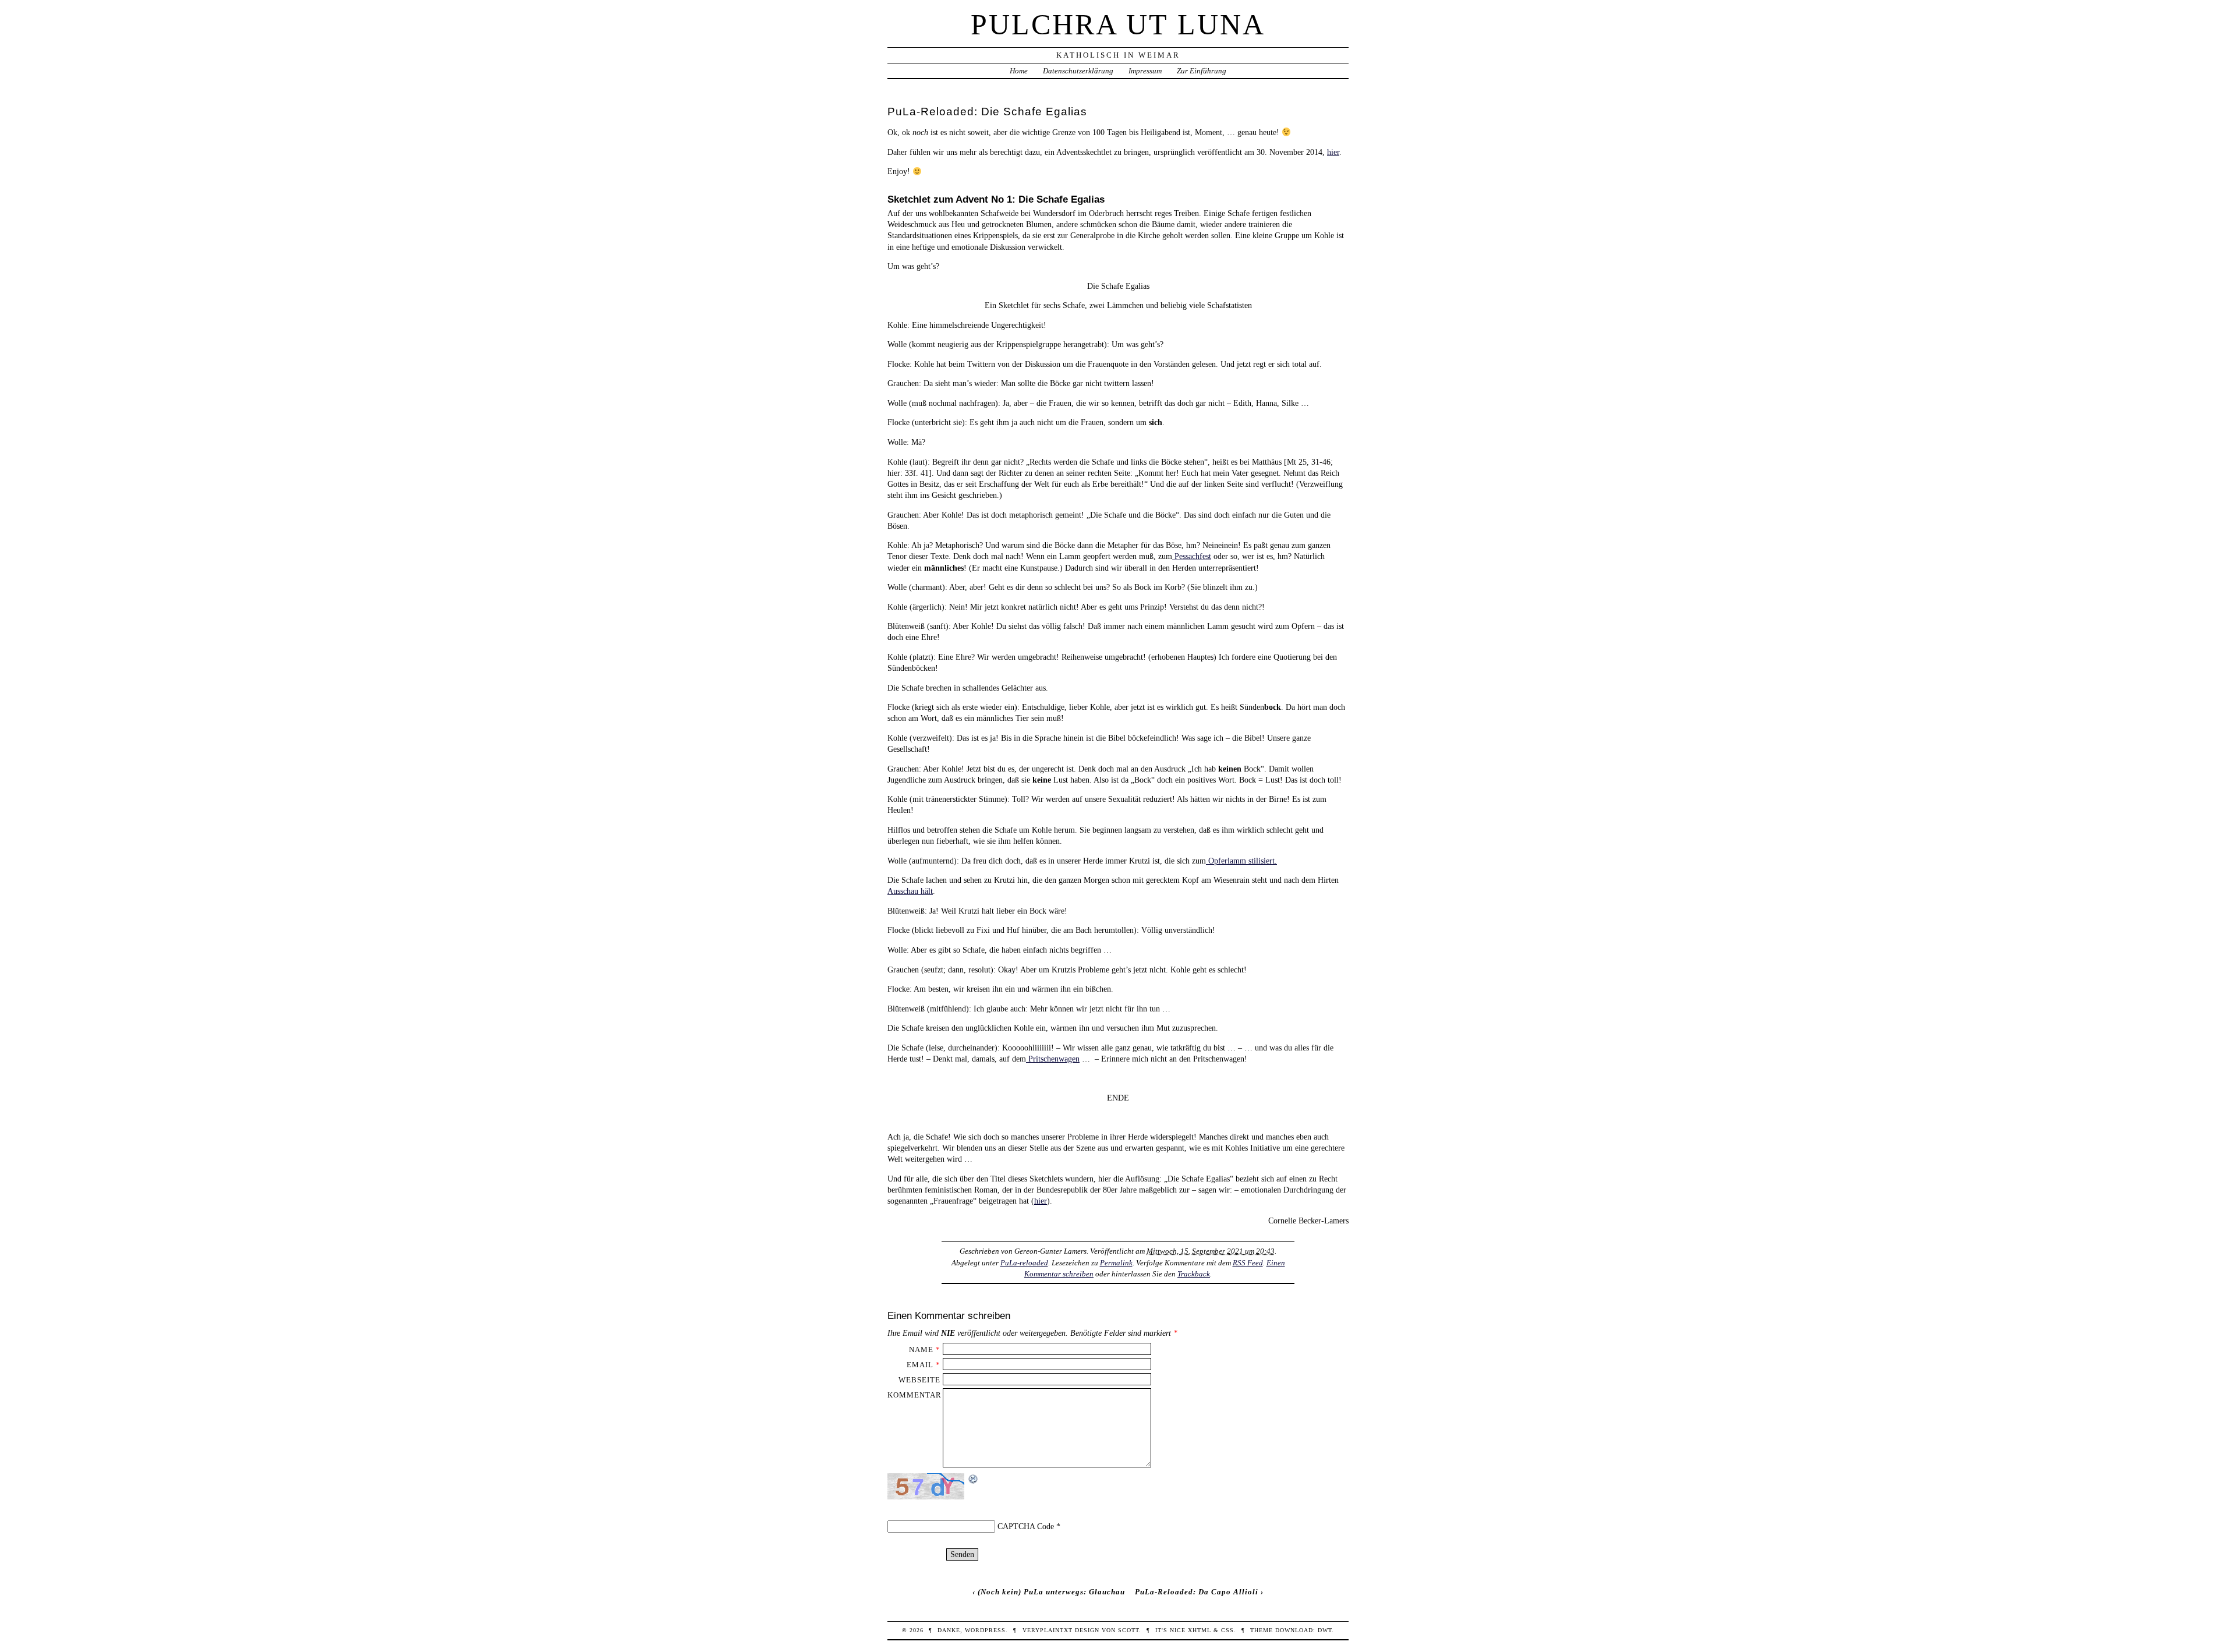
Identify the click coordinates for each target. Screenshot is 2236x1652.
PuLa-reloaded (1024, 1263)
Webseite (919, 1380)
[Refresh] (974, 1479)
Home (1019, 71)
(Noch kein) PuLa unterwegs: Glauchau (1051, 1592)
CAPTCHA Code (1026, 1526)
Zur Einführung (1202, 71)
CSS (1227, 1630)
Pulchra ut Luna (1118, 24)
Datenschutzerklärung (1078, 71)
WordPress (985, 1630)
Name (921, 1349)
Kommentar (914, 1395)
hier (1333, 152)
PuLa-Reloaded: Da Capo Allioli (1197, 1592)
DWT (1325, 1630)
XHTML (1200, 1630)
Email (920, 1365)
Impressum (1145, 71)
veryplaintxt (1048, 1630)
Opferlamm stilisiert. (1241, 861)
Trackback (1194, 1274)
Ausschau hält (910, 891)
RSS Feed (1248, 1263)
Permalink (1116, 1263)
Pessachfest (1192, 556)
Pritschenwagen (1053, 1059)
